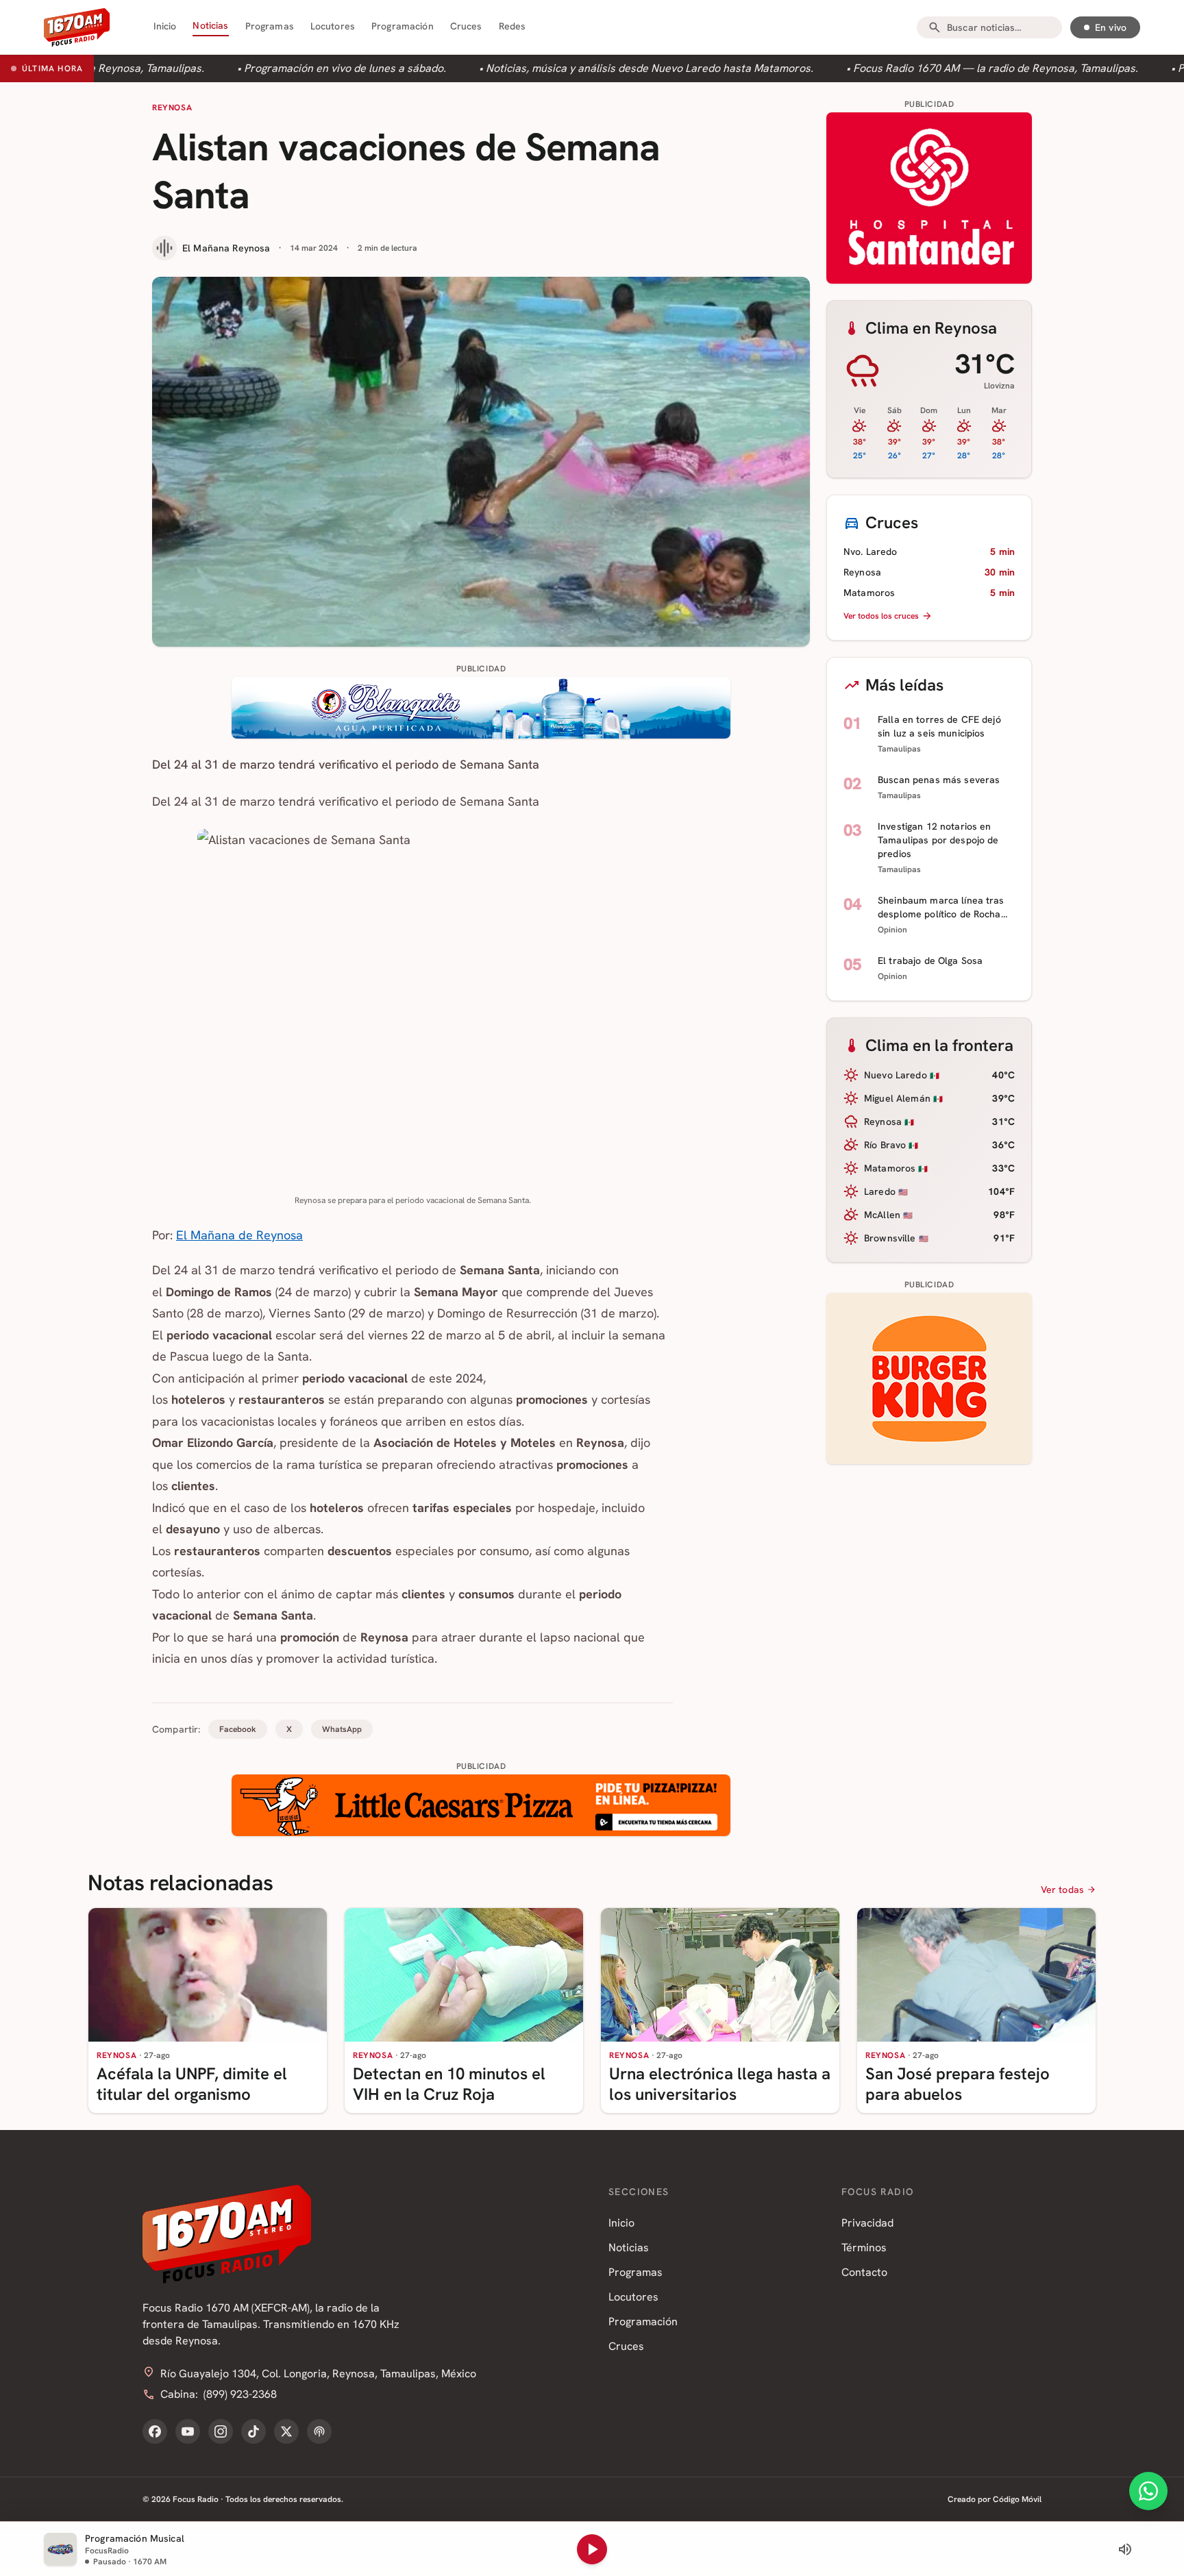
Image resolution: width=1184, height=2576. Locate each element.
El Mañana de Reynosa (239, 1235)
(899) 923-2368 (240, 2394)
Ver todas (1062, 1890)
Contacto (864, 2272)
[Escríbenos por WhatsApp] (1148, 2491)
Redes (513, 26)
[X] (286, 2431)
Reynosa (172, 108)
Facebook (238, 1729)
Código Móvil (1017, 2499)
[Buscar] (935, 27)
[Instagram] (221, 2431)
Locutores (333, 26)
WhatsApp (342, 1729)
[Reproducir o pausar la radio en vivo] (592, 2549)
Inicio (165, 26)
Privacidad (867, 2223)
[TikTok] (254, 2431)
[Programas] (319, 2431)
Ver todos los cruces (881, 616)
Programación (403, 26)
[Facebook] (155, 2431)
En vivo (1111, 27)
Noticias (210, 25)
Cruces (466, 26)
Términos (864, 2247)
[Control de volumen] (1125, 2549)
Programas (270, 26)
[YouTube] (188, 2431)
